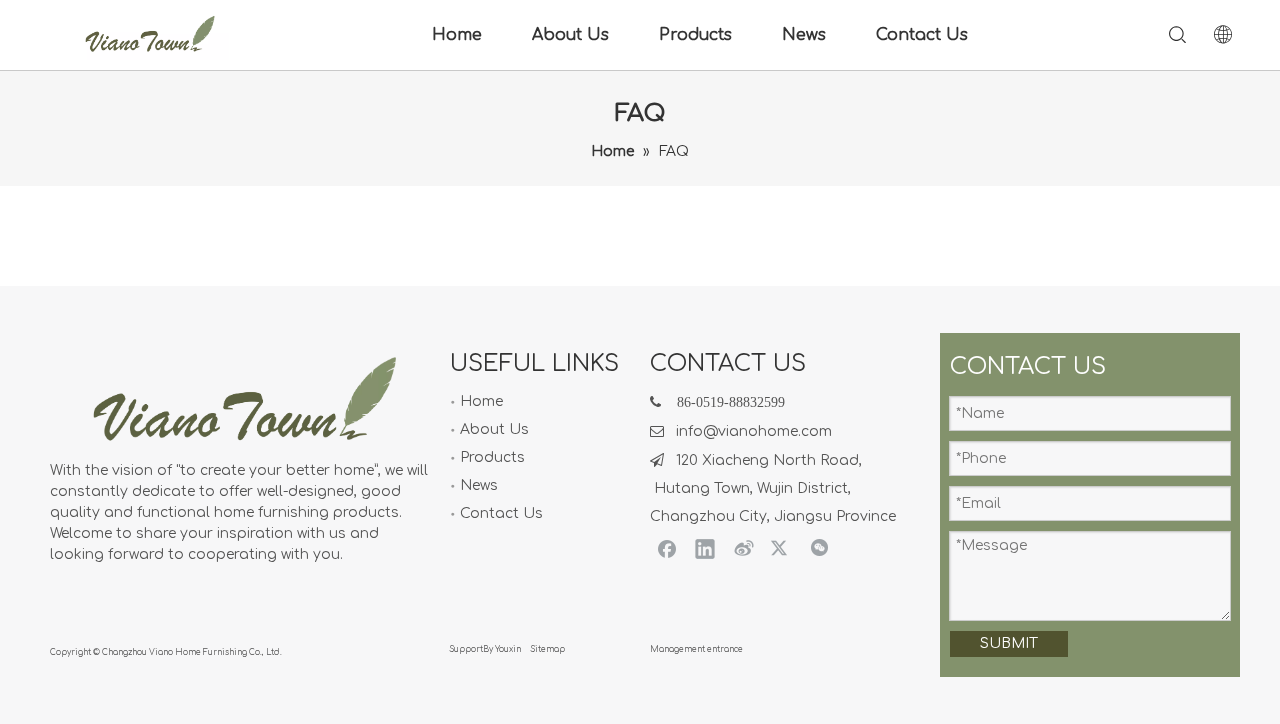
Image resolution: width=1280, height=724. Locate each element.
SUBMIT (1009, 643)
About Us (570, 35)
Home (457, 35)
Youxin (508, 649)
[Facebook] (667, 548)
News (804, 35)
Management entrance (696, 649)
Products (695, 35)
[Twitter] (781, 548)
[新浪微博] (743, 548)
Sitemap (548, 649)
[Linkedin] (705, 548)
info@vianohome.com (754, 431)
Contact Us (922, 35)
